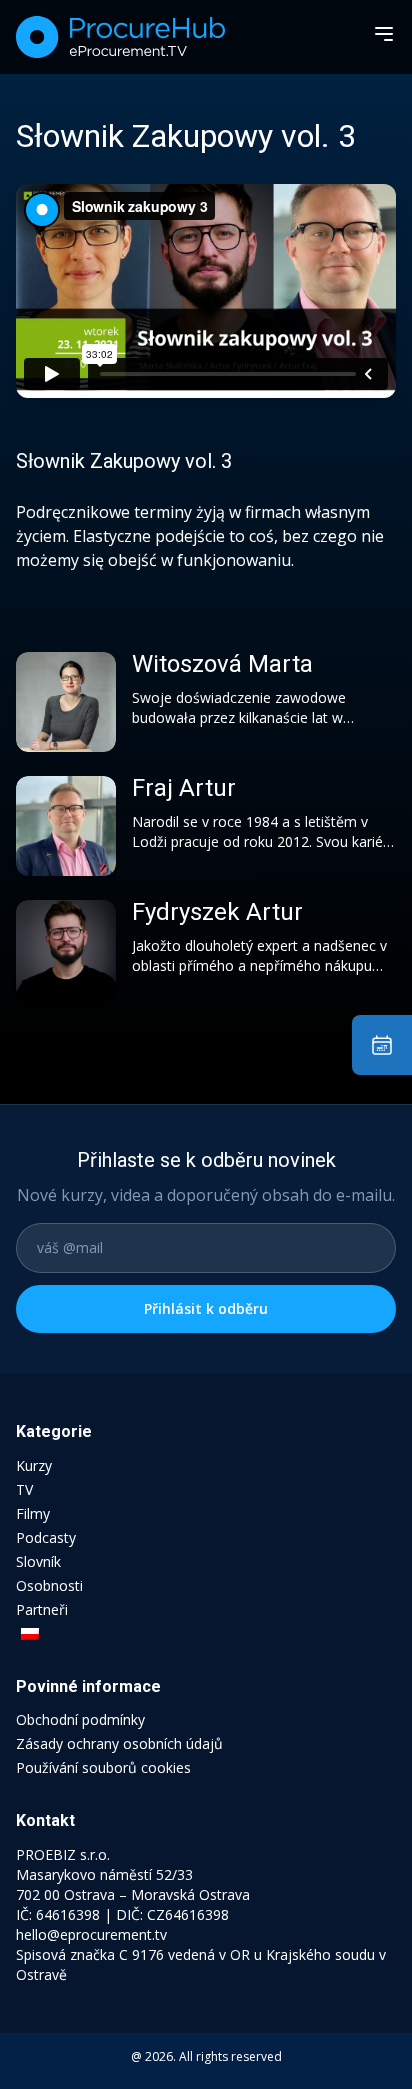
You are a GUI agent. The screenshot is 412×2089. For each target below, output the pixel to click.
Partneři (42, 1609)
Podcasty (46, 1537)
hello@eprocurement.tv (91, 1934)
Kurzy (34, 1465)
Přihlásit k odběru (206, 1308)
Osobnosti (49, 1585)
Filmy (33, 1513)
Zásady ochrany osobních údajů (119, 1743)
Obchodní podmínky (80, 1719)
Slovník (38, 1561)
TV (24, 1489)
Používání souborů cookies (103, 1767)
